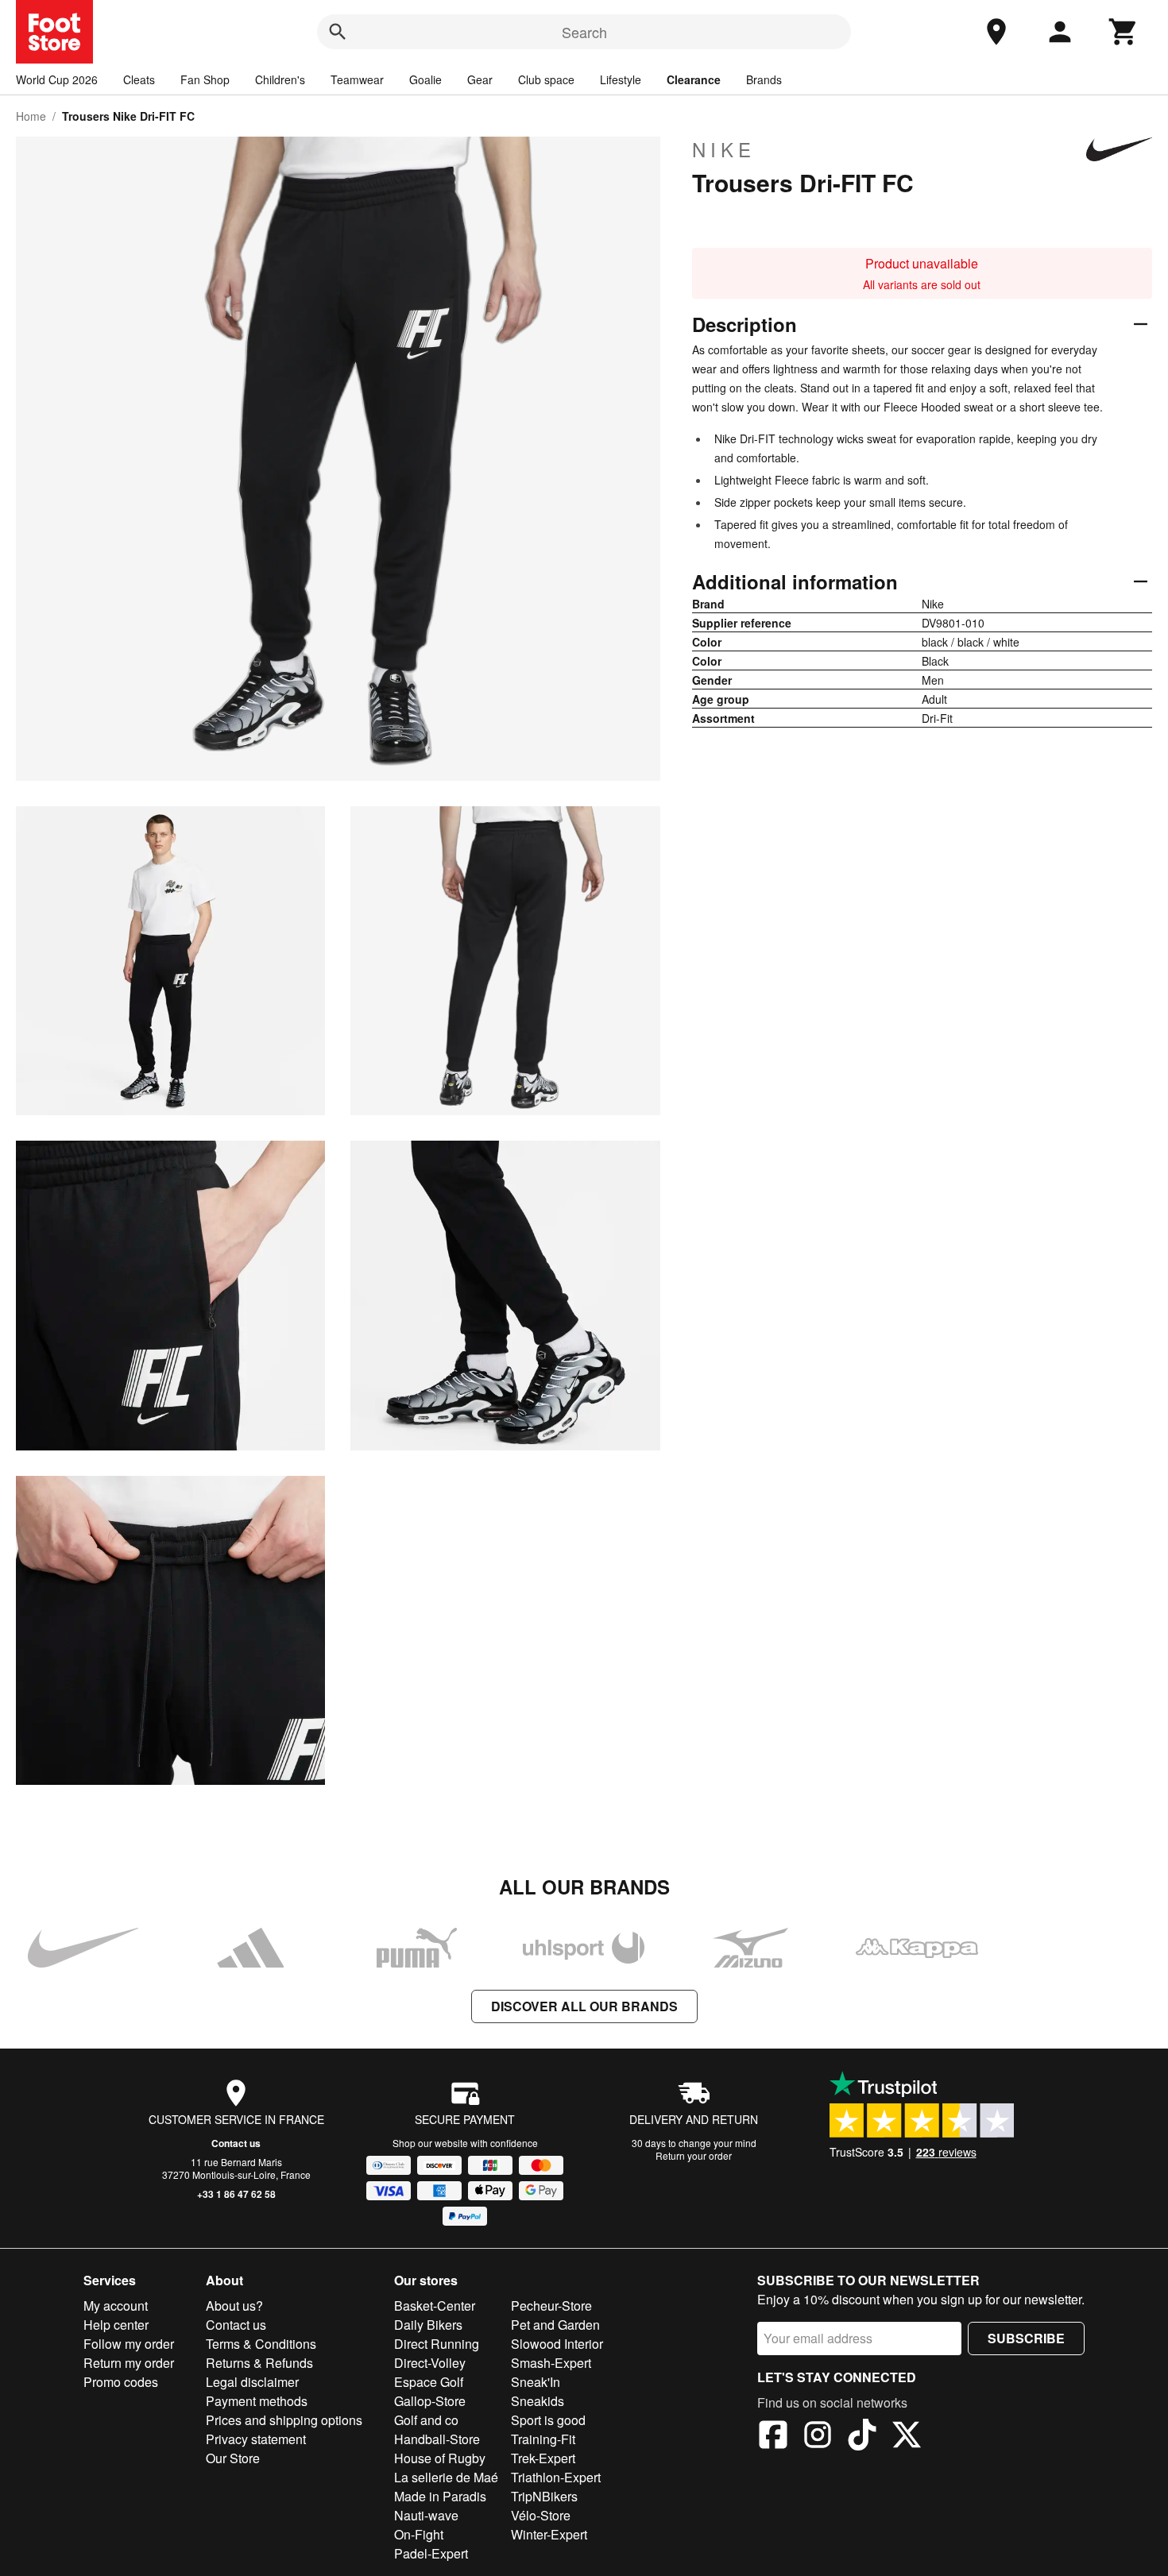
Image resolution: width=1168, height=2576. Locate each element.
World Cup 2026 (57, 79)
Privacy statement (256, 2439)
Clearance (694, 79)
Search (584, 32)
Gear (480, 79)
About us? (234, 2306)
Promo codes (121, 2382)
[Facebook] (773, 2437)
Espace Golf (429, 2382)
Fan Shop (205, 79)
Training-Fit (543, 2439)
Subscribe (1026, 2338)
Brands (764, 79)
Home (31, 116)
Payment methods (257, 2401)
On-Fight (419, 2534)
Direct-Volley (430, 2363)
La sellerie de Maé (446, 2477)
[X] (907, 2437)
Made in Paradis (440, 2496)
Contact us (236, 2143)
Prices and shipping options (284, 2420)
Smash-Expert (551, 2363)
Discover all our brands (584, 2006)
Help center (116, 2325)
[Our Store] (996, 32)
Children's (280, 79)
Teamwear (357, 79)
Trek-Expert (543, 2458)
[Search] (338, 32)
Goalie (425, 79)
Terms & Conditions (261, 2344)
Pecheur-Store (551, 2306)
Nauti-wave (426, 2515)
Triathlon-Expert (556, 2477)
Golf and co (426, 2420)
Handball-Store (437, 2439)
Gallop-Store (430, 2401)
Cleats (139, 79)
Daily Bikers (428, 2325)
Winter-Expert (549, 2534)
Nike (724, 149)
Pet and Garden (555, 2325)
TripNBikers (544, 2496)
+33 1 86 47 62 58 (236, 2194)
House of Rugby (440, 2458)
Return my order (129, 2363)
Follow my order (129, 2344)
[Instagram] (818, 2437)
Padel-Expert (431, 2553)
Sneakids (538, 2401)
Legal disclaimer (252, 2382)
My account (116, 2306)
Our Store (233, 2458)
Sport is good (548, 2420)
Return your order (694, 2155)
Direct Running (437, 2344)
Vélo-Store (541, 2515)
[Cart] (1124, 32)
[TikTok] (862, 2437)
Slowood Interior (557, 2344)
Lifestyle (621, 79)
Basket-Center (435, 2306)
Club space (546, 79)
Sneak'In (536, 2382)
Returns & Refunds (259, 2363)
